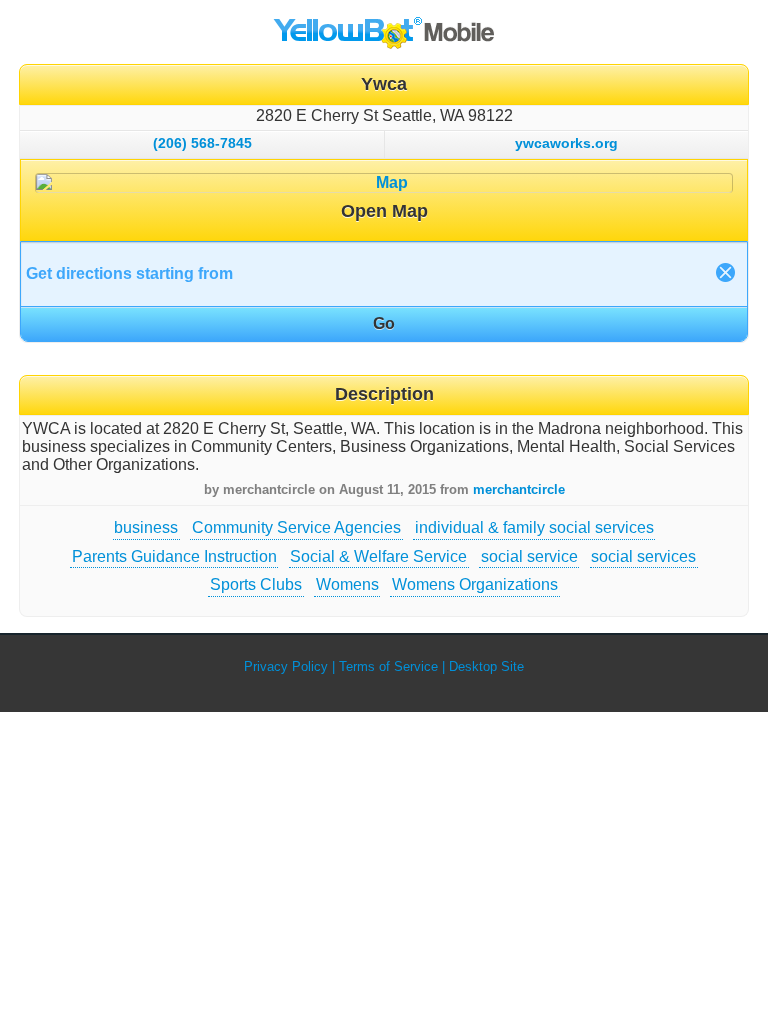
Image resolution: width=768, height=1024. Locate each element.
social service (529, 556)
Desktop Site (486, 666)
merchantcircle (519, 489)
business (146, 527)
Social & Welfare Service (378, 556)
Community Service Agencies (296, 527)
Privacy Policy (286, 666)
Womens (347, 584)
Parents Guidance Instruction (174, 556)
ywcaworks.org (566, 143)
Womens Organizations (475, 584)
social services (643, 556)
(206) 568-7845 (202, 143)
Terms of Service (388, 666)
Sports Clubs (256, 584)
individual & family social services (534, 527)
